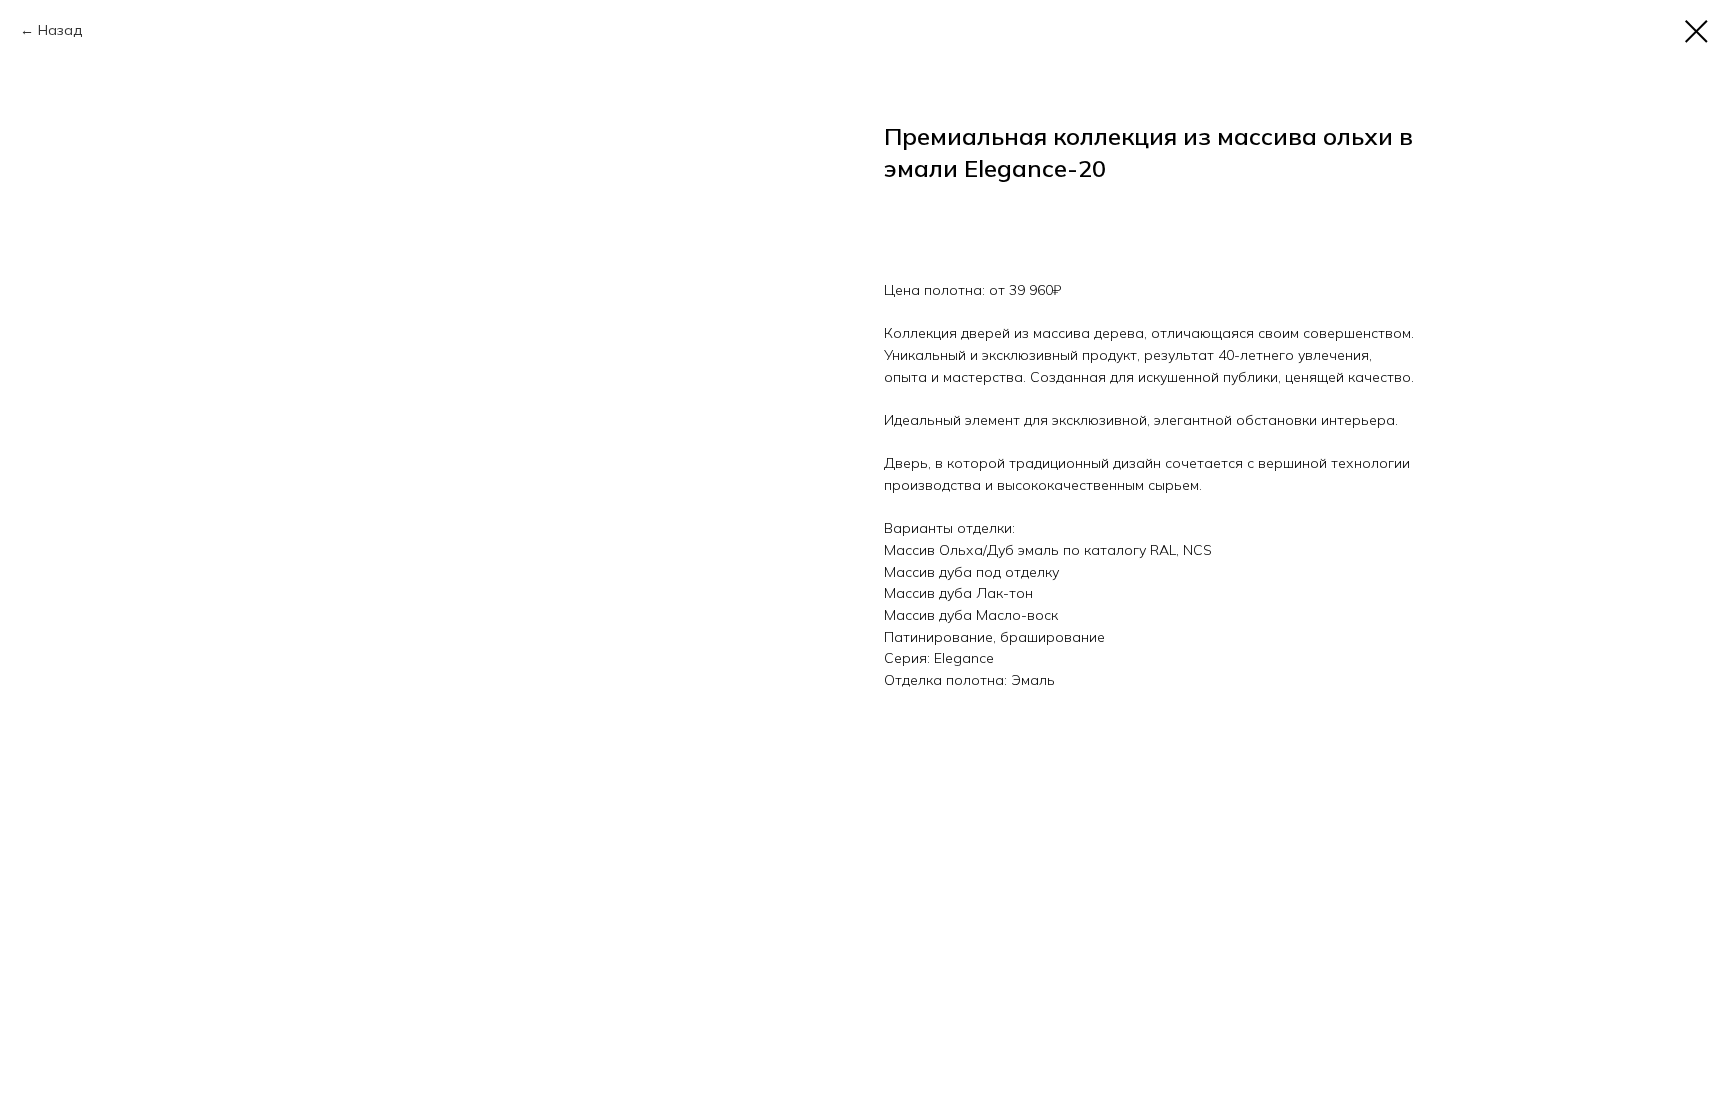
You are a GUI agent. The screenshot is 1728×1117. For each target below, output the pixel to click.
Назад (60, 30)
